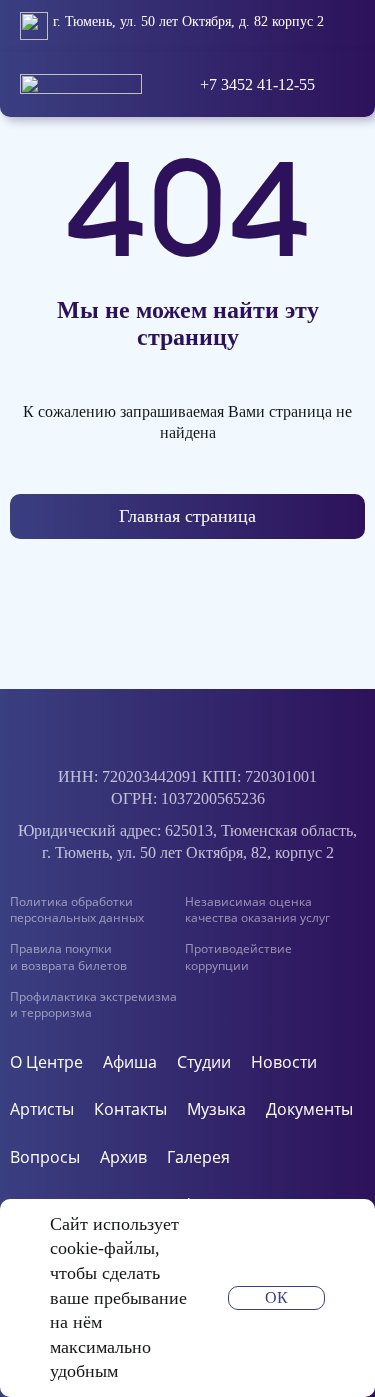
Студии (204, 1062)
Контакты (130, 1109)
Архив (123, 1157)
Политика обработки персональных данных (77, 910)
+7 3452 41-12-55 (257, 84)
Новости (284, 1062)
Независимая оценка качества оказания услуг (257, 910)
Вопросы (45, 1157)
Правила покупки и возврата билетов (68, 957)
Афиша (130, 1062)
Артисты (42, 1109)
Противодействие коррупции (238, 957)
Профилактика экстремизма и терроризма (93, 1005)
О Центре (46, 1062)
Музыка (216, 1109)
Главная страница (187, 516)
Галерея (198, 1157)
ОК (276, 1297)
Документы (309, 1109)
